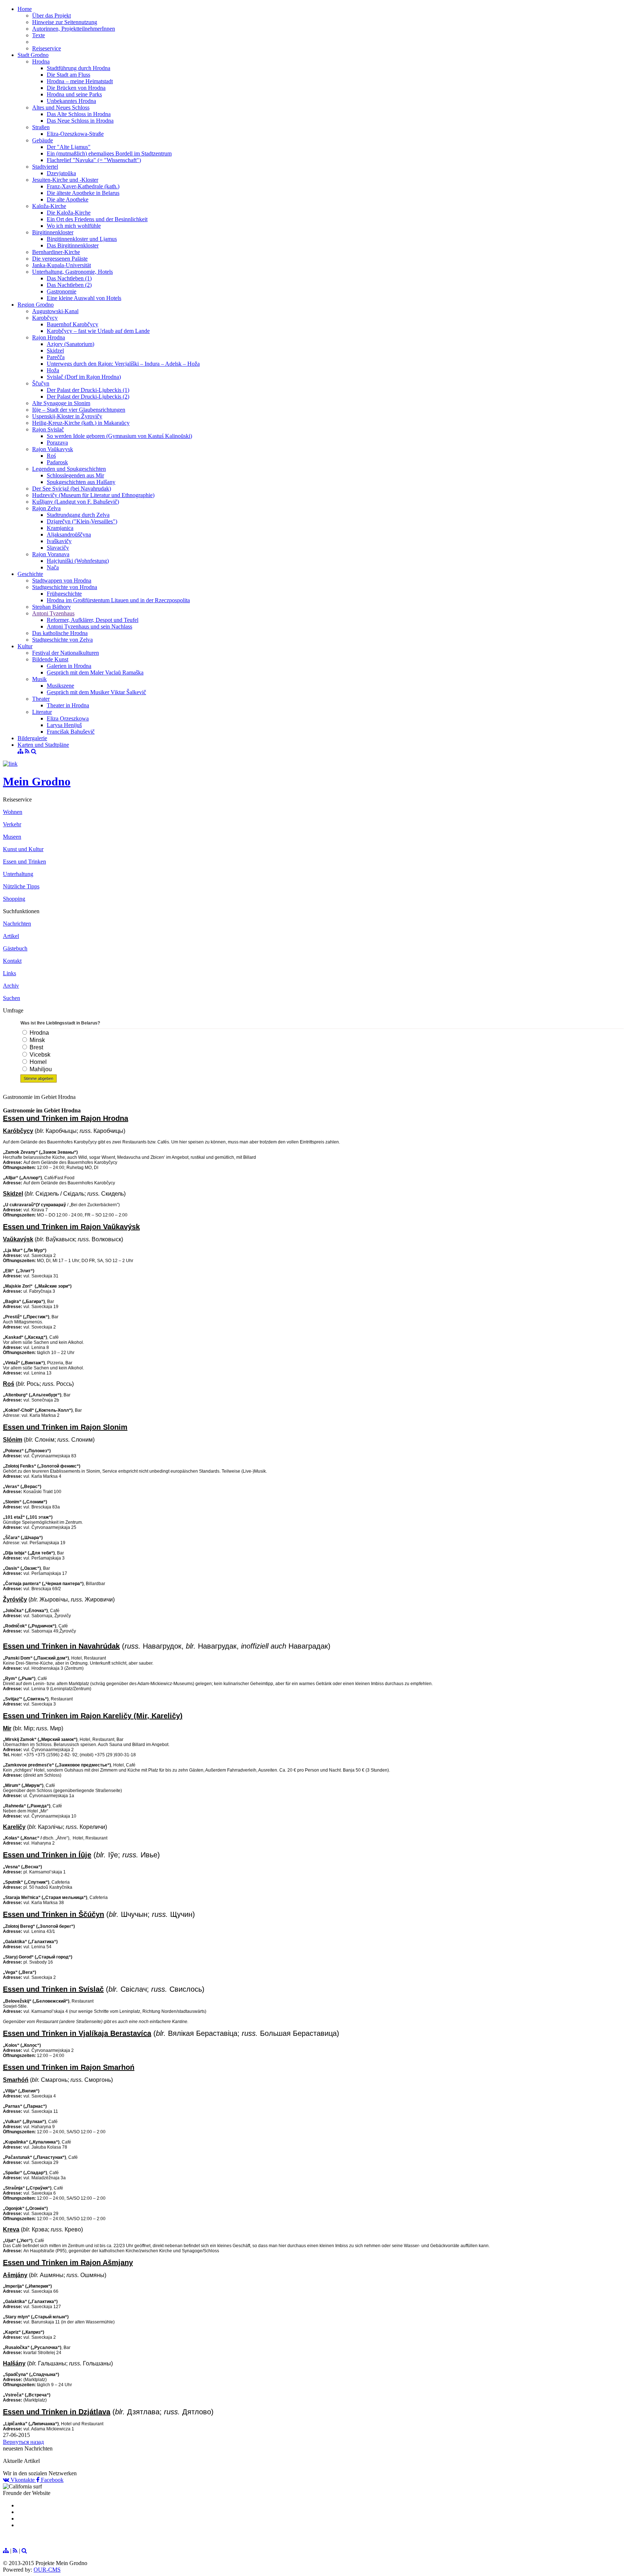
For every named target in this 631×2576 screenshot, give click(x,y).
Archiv (11, 986)
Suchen (12, 998)
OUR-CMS (47, 2570)
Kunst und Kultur (23, 849)
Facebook (51, 2480)
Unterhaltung (18, 874)
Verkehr (12, 824)
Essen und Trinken (24, 862)
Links (9, 973)
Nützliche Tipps (21, 886)
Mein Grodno (37, 781)
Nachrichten (17, 924)
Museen (12, 837)
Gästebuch (15, 948)
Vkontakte (23, 2480)
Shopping (14, 899)
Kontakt (12, 961)
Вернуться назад (23, 2442)
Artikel (11, 936)
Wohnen (13, 812)
